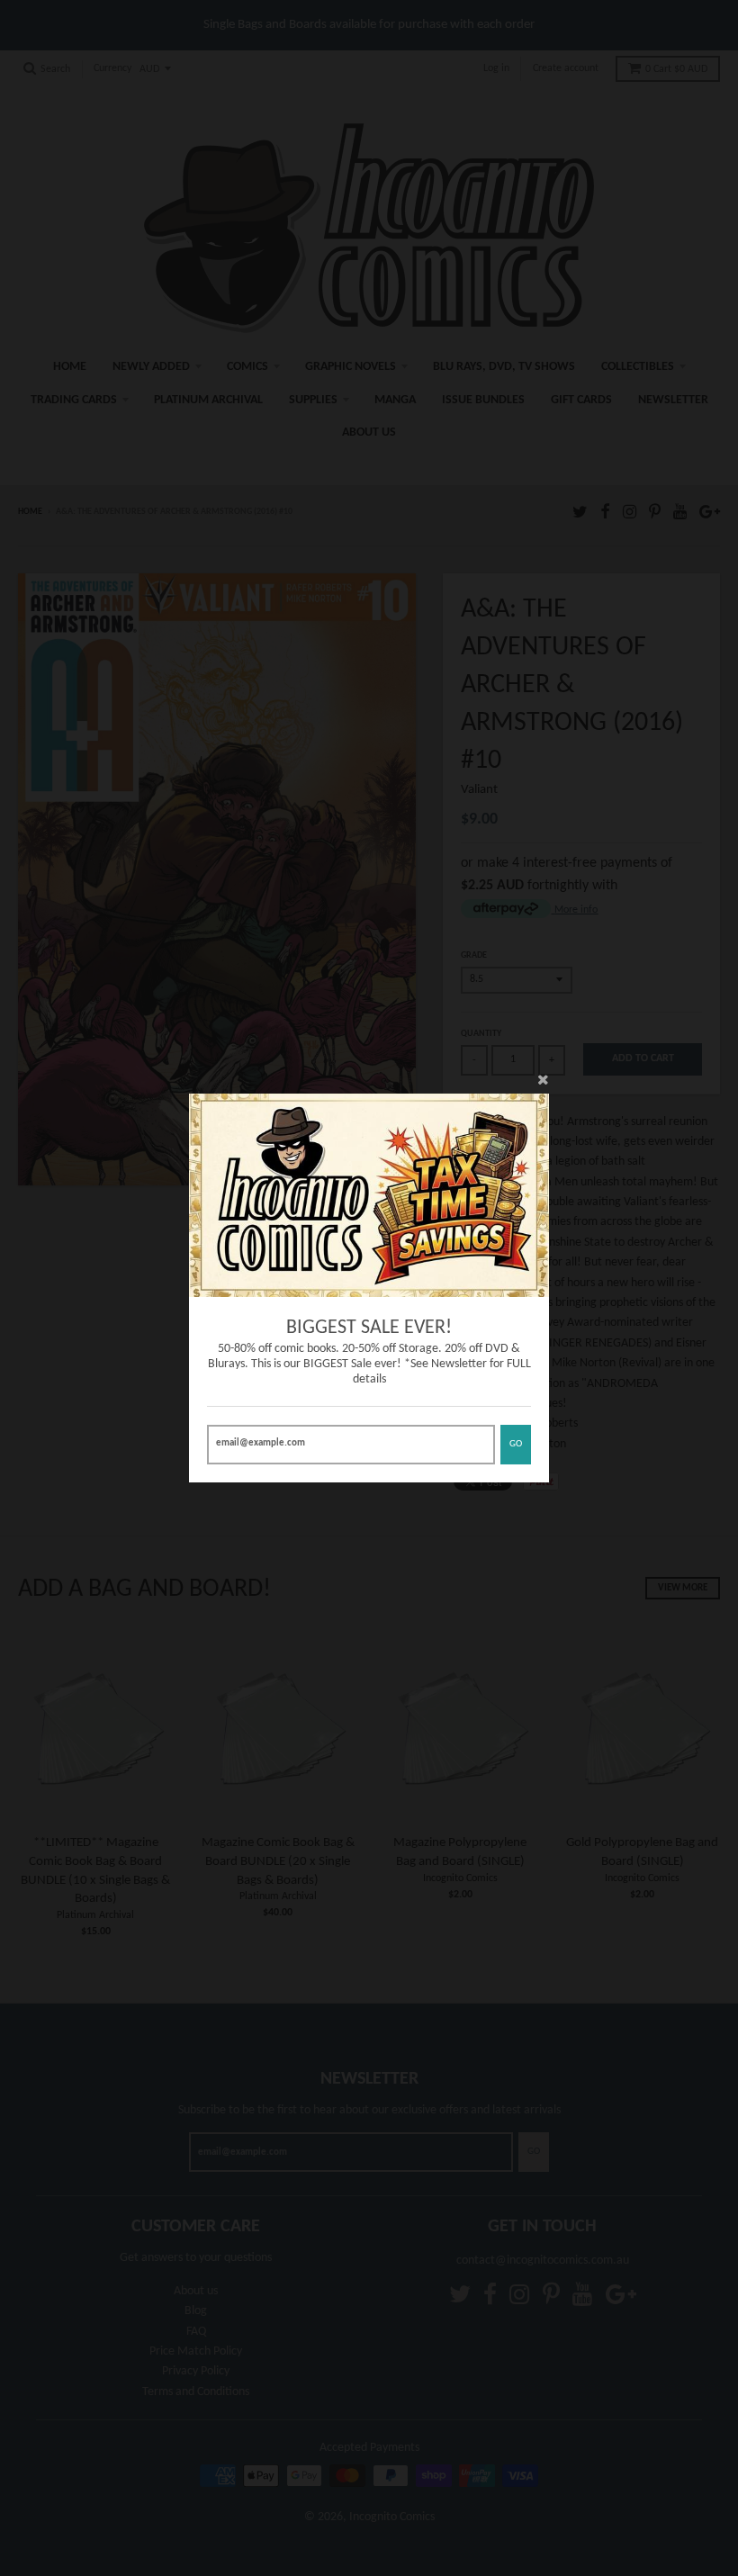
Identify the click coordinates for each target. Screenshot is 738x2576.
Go (516, 1444)
